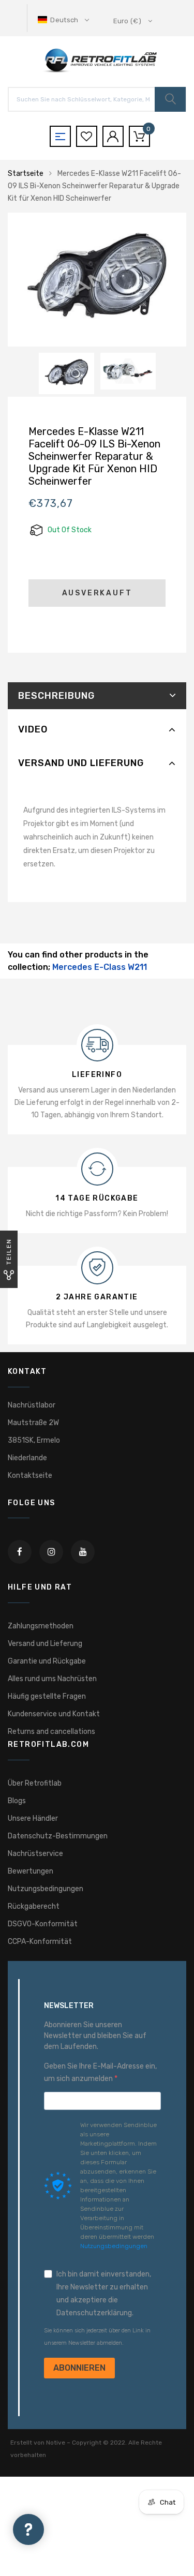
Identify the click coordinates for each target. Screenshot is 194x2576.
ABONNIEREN (79, 2368)
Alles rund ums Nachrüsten (52, 1679)
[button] (64, 20)
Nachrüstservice (35, 1854)
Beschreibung (56, 696)
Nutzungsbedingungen (46, 1889)
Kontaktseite (30, 1476)
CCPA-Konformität (40, 1942)
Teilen (9, 1252)
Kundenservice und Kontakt (54, 1714)
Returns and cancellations (51, 1732)
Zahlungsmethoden (41, 1626)
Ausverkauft (97, 593)
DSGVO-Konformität (43, 1924)
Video (33, 729)
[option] (97, 280)
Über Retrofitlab (35, 1783)
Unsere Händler (33, 1818)
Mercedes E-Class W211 (100, 967)
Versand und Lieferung (81, 763)
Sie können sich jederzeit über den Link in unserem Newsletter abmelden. (97, 2337)
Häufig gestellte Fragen (47, 1696)
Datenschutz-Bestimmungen (58, 1836)
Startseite (26, 174)
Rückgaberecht (34, 1906)
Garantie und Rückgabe (47, 1661)
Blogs (17, 1801)
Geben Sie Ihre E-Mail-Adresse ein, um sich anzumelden (100, 2072)
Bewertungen (31, 1871)
